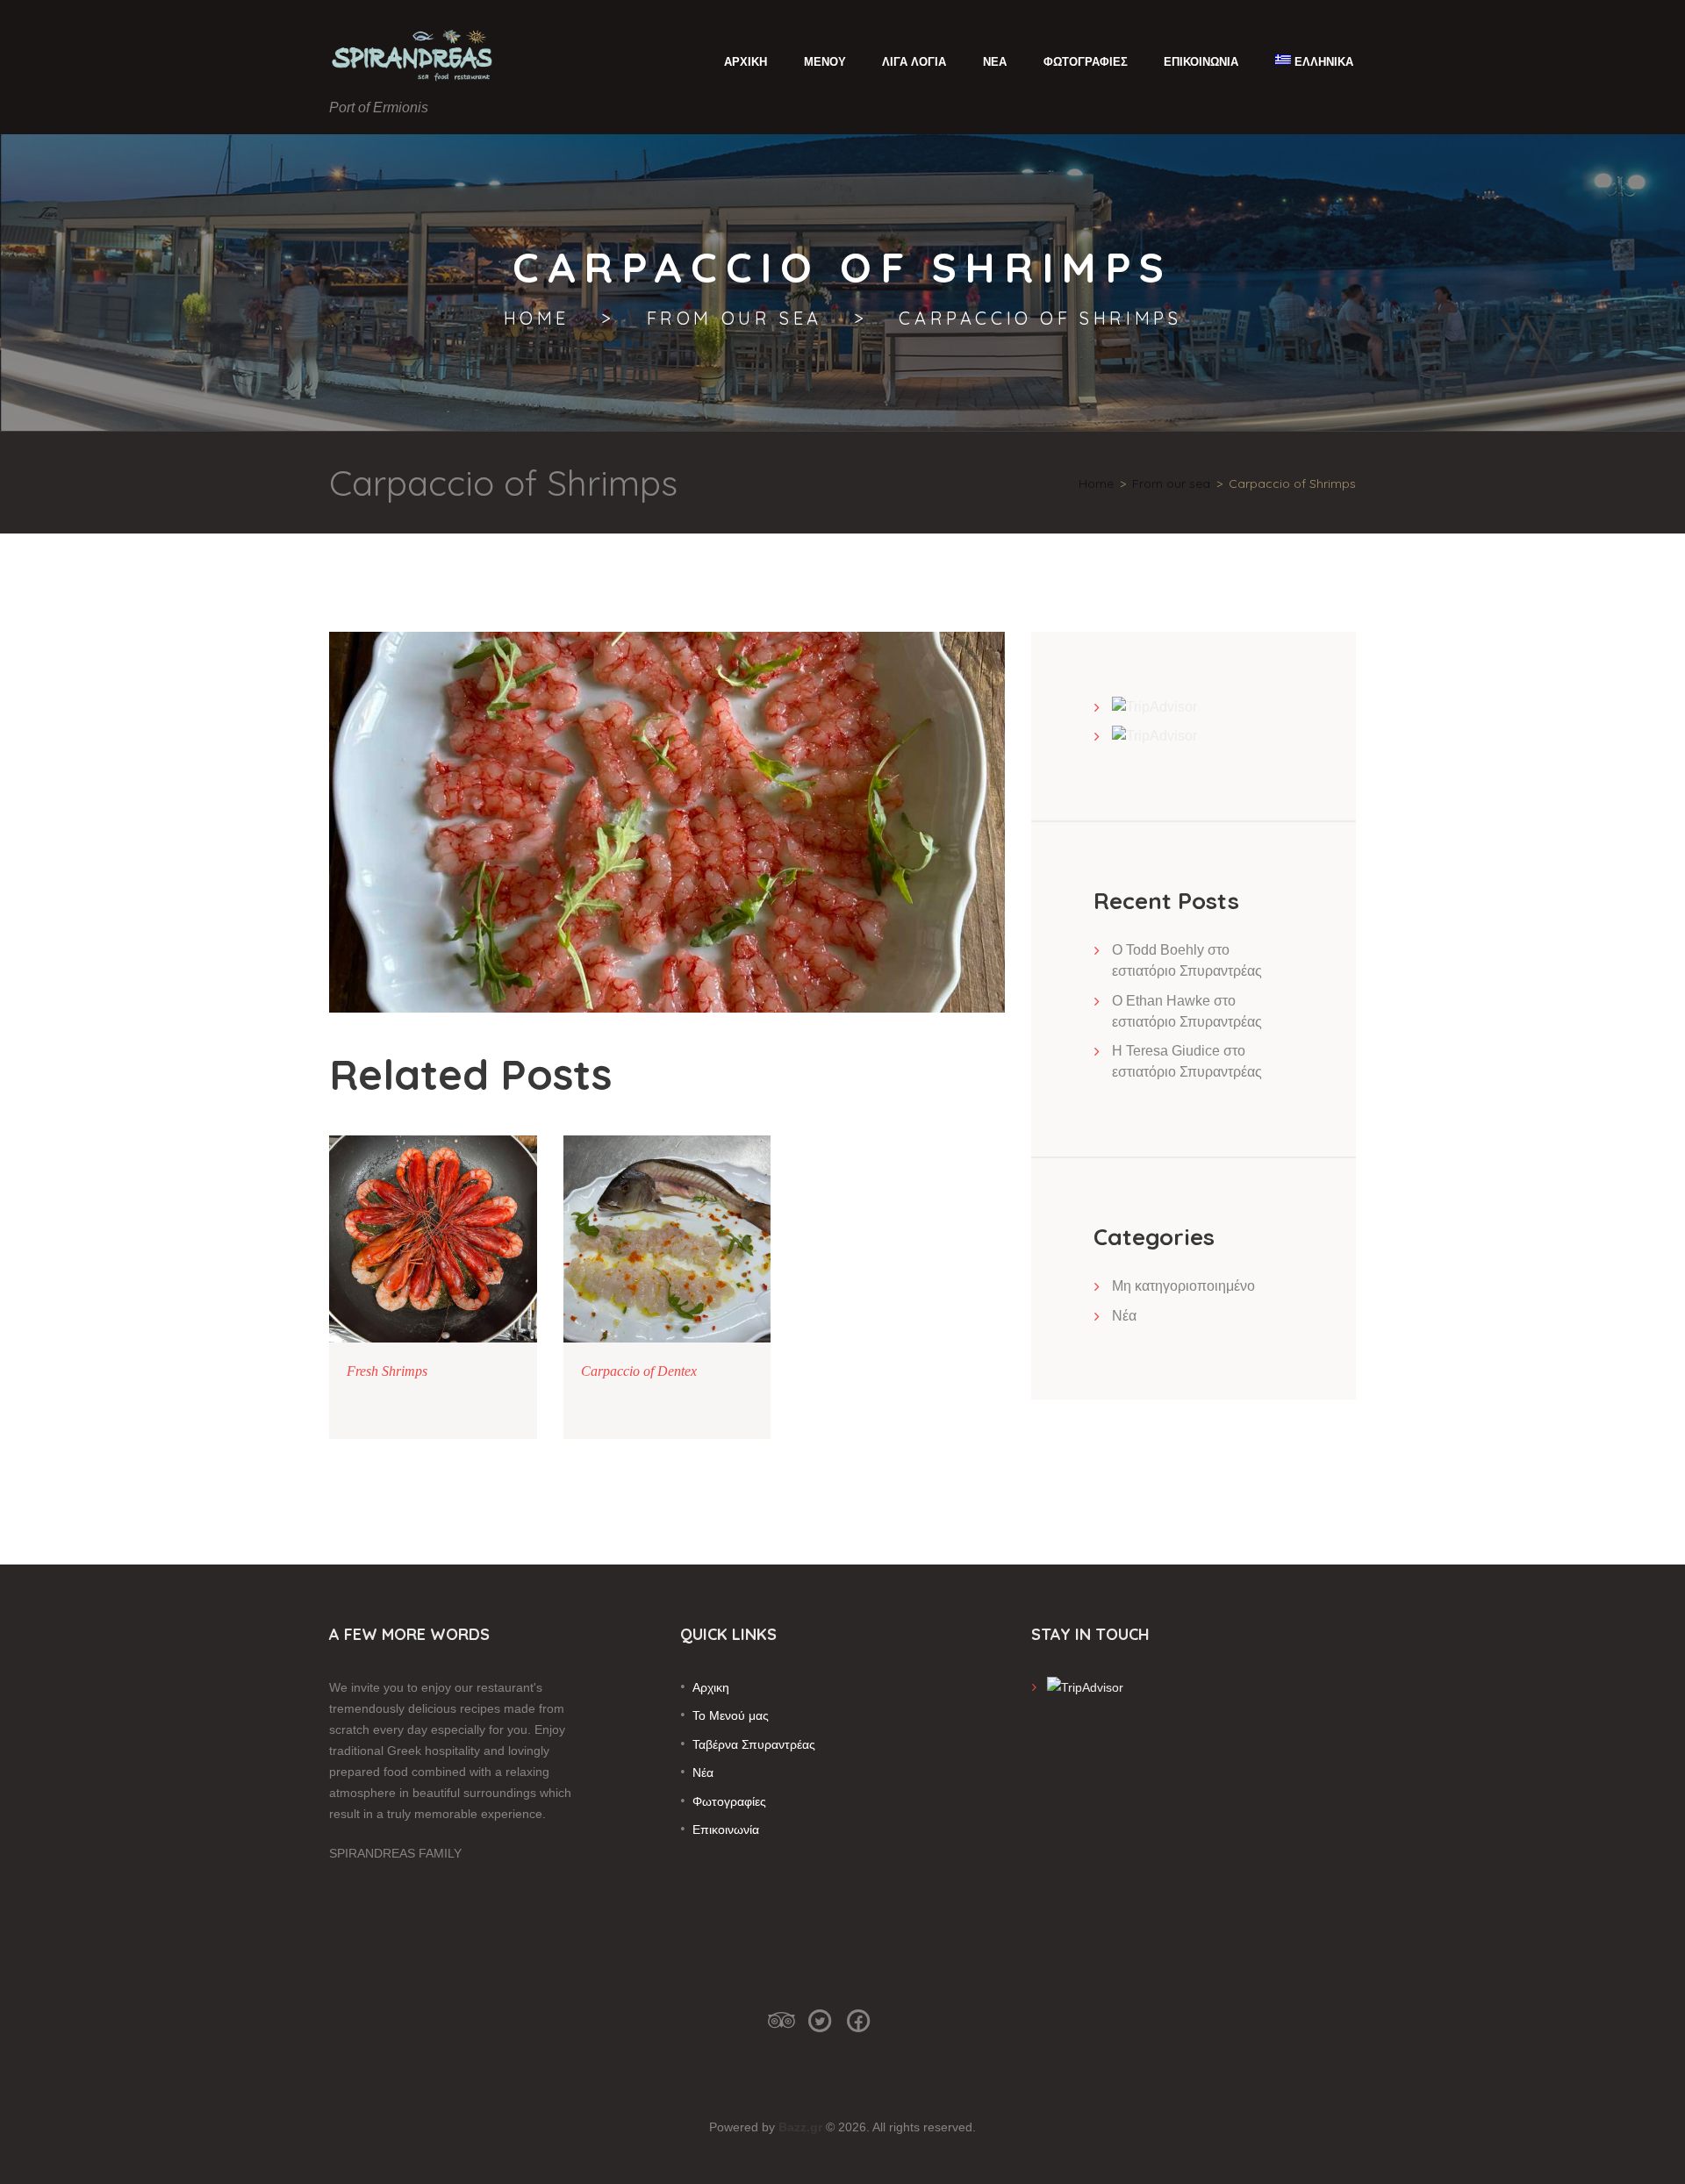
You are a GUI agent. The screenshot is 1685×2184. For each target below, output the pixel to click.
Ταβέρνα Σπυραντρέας (754, 1744)
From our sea (735, 319)
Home (537, 319)
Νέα (1124, 1316)
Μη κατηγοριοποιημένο (1183, 1286)
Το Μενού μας (731, 1715)
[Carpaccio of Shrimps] (667, 822)
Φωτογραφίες (729, 1801)
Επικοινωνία (726, 1830)
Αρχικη (711, 1687)
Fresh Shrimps (387, 1371)
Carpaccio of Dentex (639, 1371)
